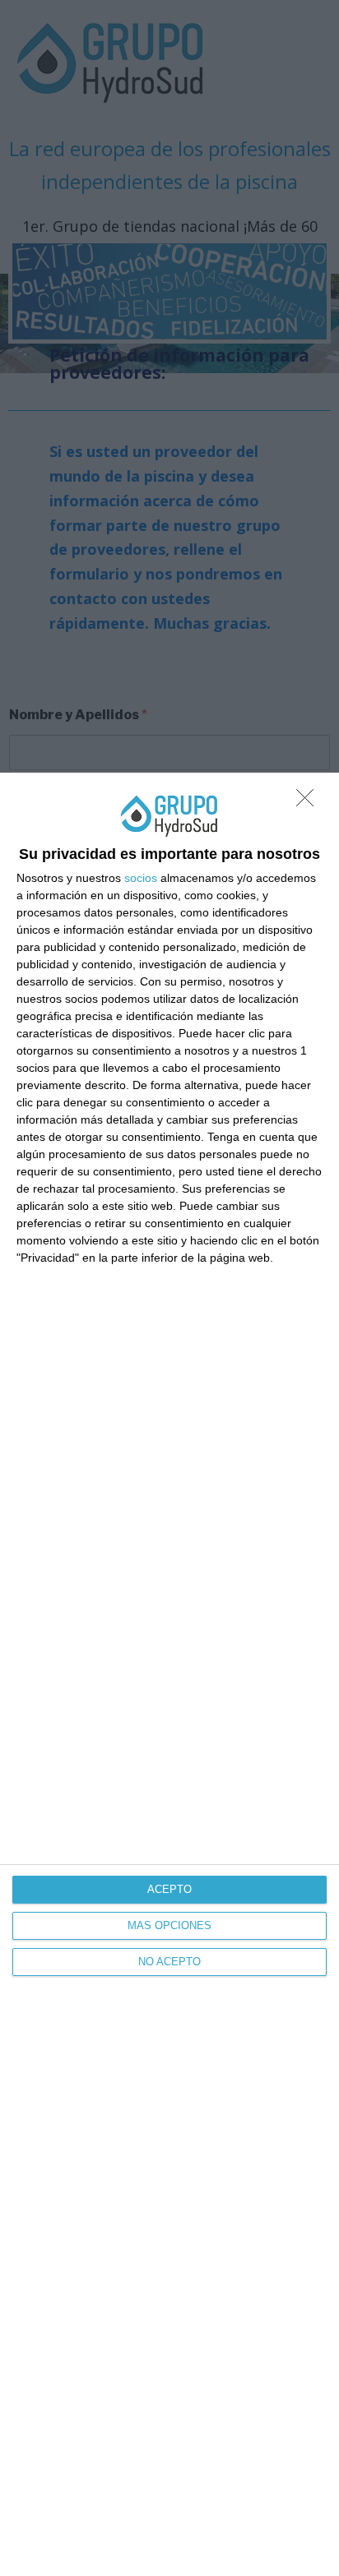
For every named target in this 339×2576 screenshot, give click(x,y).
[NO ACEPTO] (309, 802)
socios (141, 878)
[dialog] (169, 1674)
